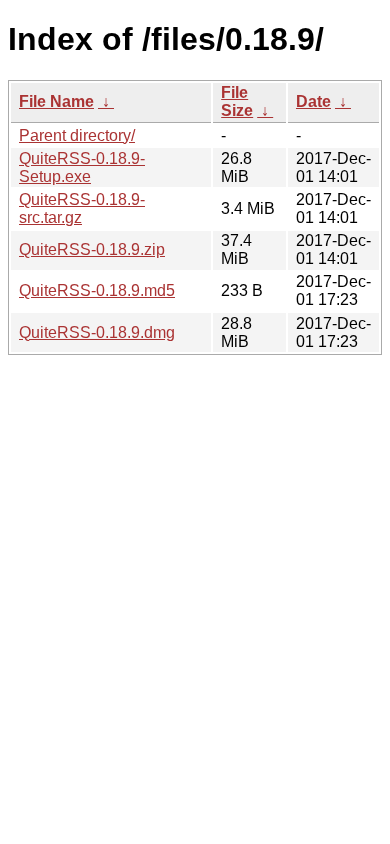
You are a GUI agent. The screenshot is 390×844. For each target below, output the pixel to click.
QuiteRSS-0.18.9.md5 (97, 290)
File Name (56, 101)
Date (313, 101)
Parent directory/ (77, 135)
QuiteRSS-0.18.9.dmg (97, 332)
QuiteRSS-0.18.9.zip (92, 249)
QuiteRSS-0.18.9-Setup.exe (82, 167)
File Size (237, 101)
